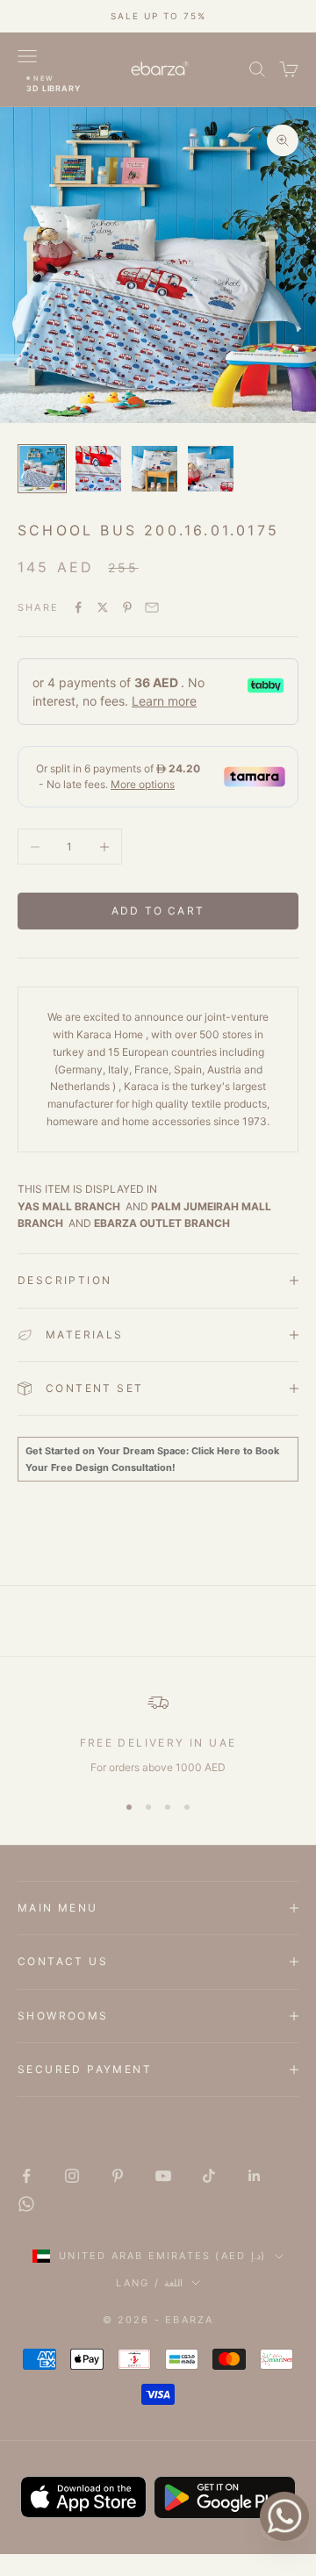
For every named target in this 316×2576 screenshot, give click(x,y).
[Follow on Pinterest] (118, 2176)
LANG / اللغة (149, 2283)
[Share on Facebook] (78, 607)
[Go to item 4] (211, 469)
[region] (158, 1734)
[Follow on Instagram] (72, 2176)
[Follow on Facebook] (26, 2176)
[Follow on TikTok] (209, 2176)
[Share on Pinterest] (127, 607)
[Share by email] (152, 607)
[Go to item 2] (98, 469)
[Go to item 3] (154, 469)
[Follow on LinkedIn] (255, 2176)
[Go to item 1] (42, 469)
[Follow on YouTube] (163, 2176)
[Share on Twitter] (103, 607)
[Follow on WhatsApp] (26, 2204)
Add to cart (158, 911)
